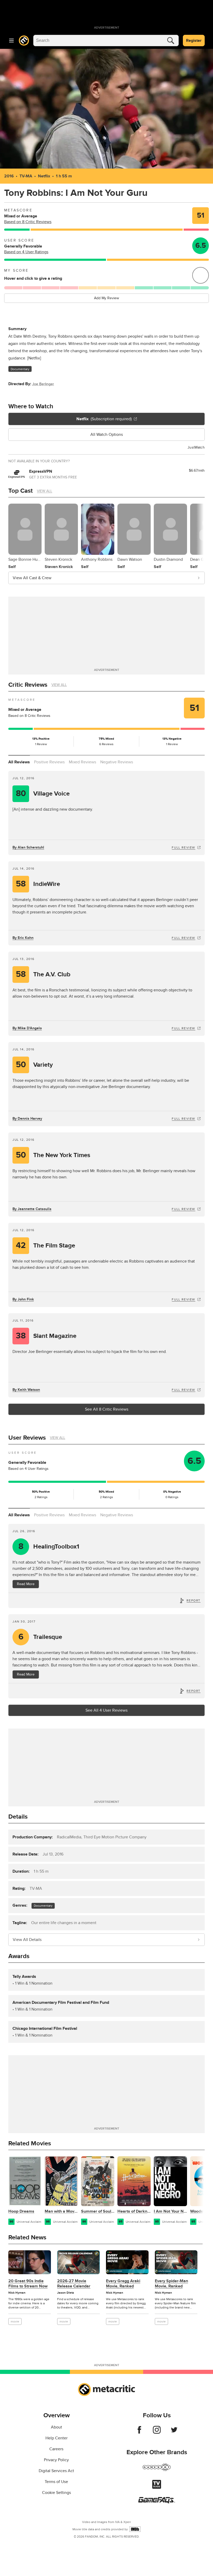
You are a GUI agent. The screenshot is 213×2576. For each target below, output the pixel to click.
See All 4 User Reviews (106, 1710)
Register (194, 41)
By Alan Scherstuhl (28, 847)
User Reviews (27, 1438)
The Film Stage (45, 1246)
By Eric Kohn (23, 938)
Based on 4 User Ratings (26, 252)
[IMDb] (135, 2529)
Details (18, 1817)
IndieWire (38, 884)
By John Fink (23, 1299)
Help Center (56, 2438)
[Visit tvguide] (157, 2487)
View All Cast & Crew (32, 578)
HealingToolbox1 (49, 1547)
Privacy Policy (56, 2460)
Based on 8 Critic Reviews (28, 222)
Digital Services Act (56, 2471)
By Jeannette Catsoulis (32, 1209)
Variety (34, 1065)
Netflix (44, 176)
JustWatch (196, 447)
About (56, 2427)
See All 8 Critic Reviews (107, 1409)
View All (45, 491)
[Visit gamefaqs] (157, 2502)
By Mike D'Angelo (27, 1028)
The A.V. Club (43, 974)
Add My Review (106, 298)
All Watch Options (107, 435)
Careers (56, 2449)
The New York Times (53, 1155)
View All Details (27, 1940)
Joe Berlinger (43, 384)
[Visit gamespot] (157, 2470)
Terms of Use (56, 2482)
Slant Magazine (46, 1336)
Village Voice (43, 794)
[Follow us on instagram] (157, 2432)
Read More (26, 1584)
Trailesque (40, 1637)
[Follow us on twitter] (174, 2432)
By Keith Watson (26, 1390)
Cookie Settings (56, 2493)
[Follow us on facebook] (139, 2432)
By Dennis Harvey (27, 1119)
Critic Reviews (28, 685)
